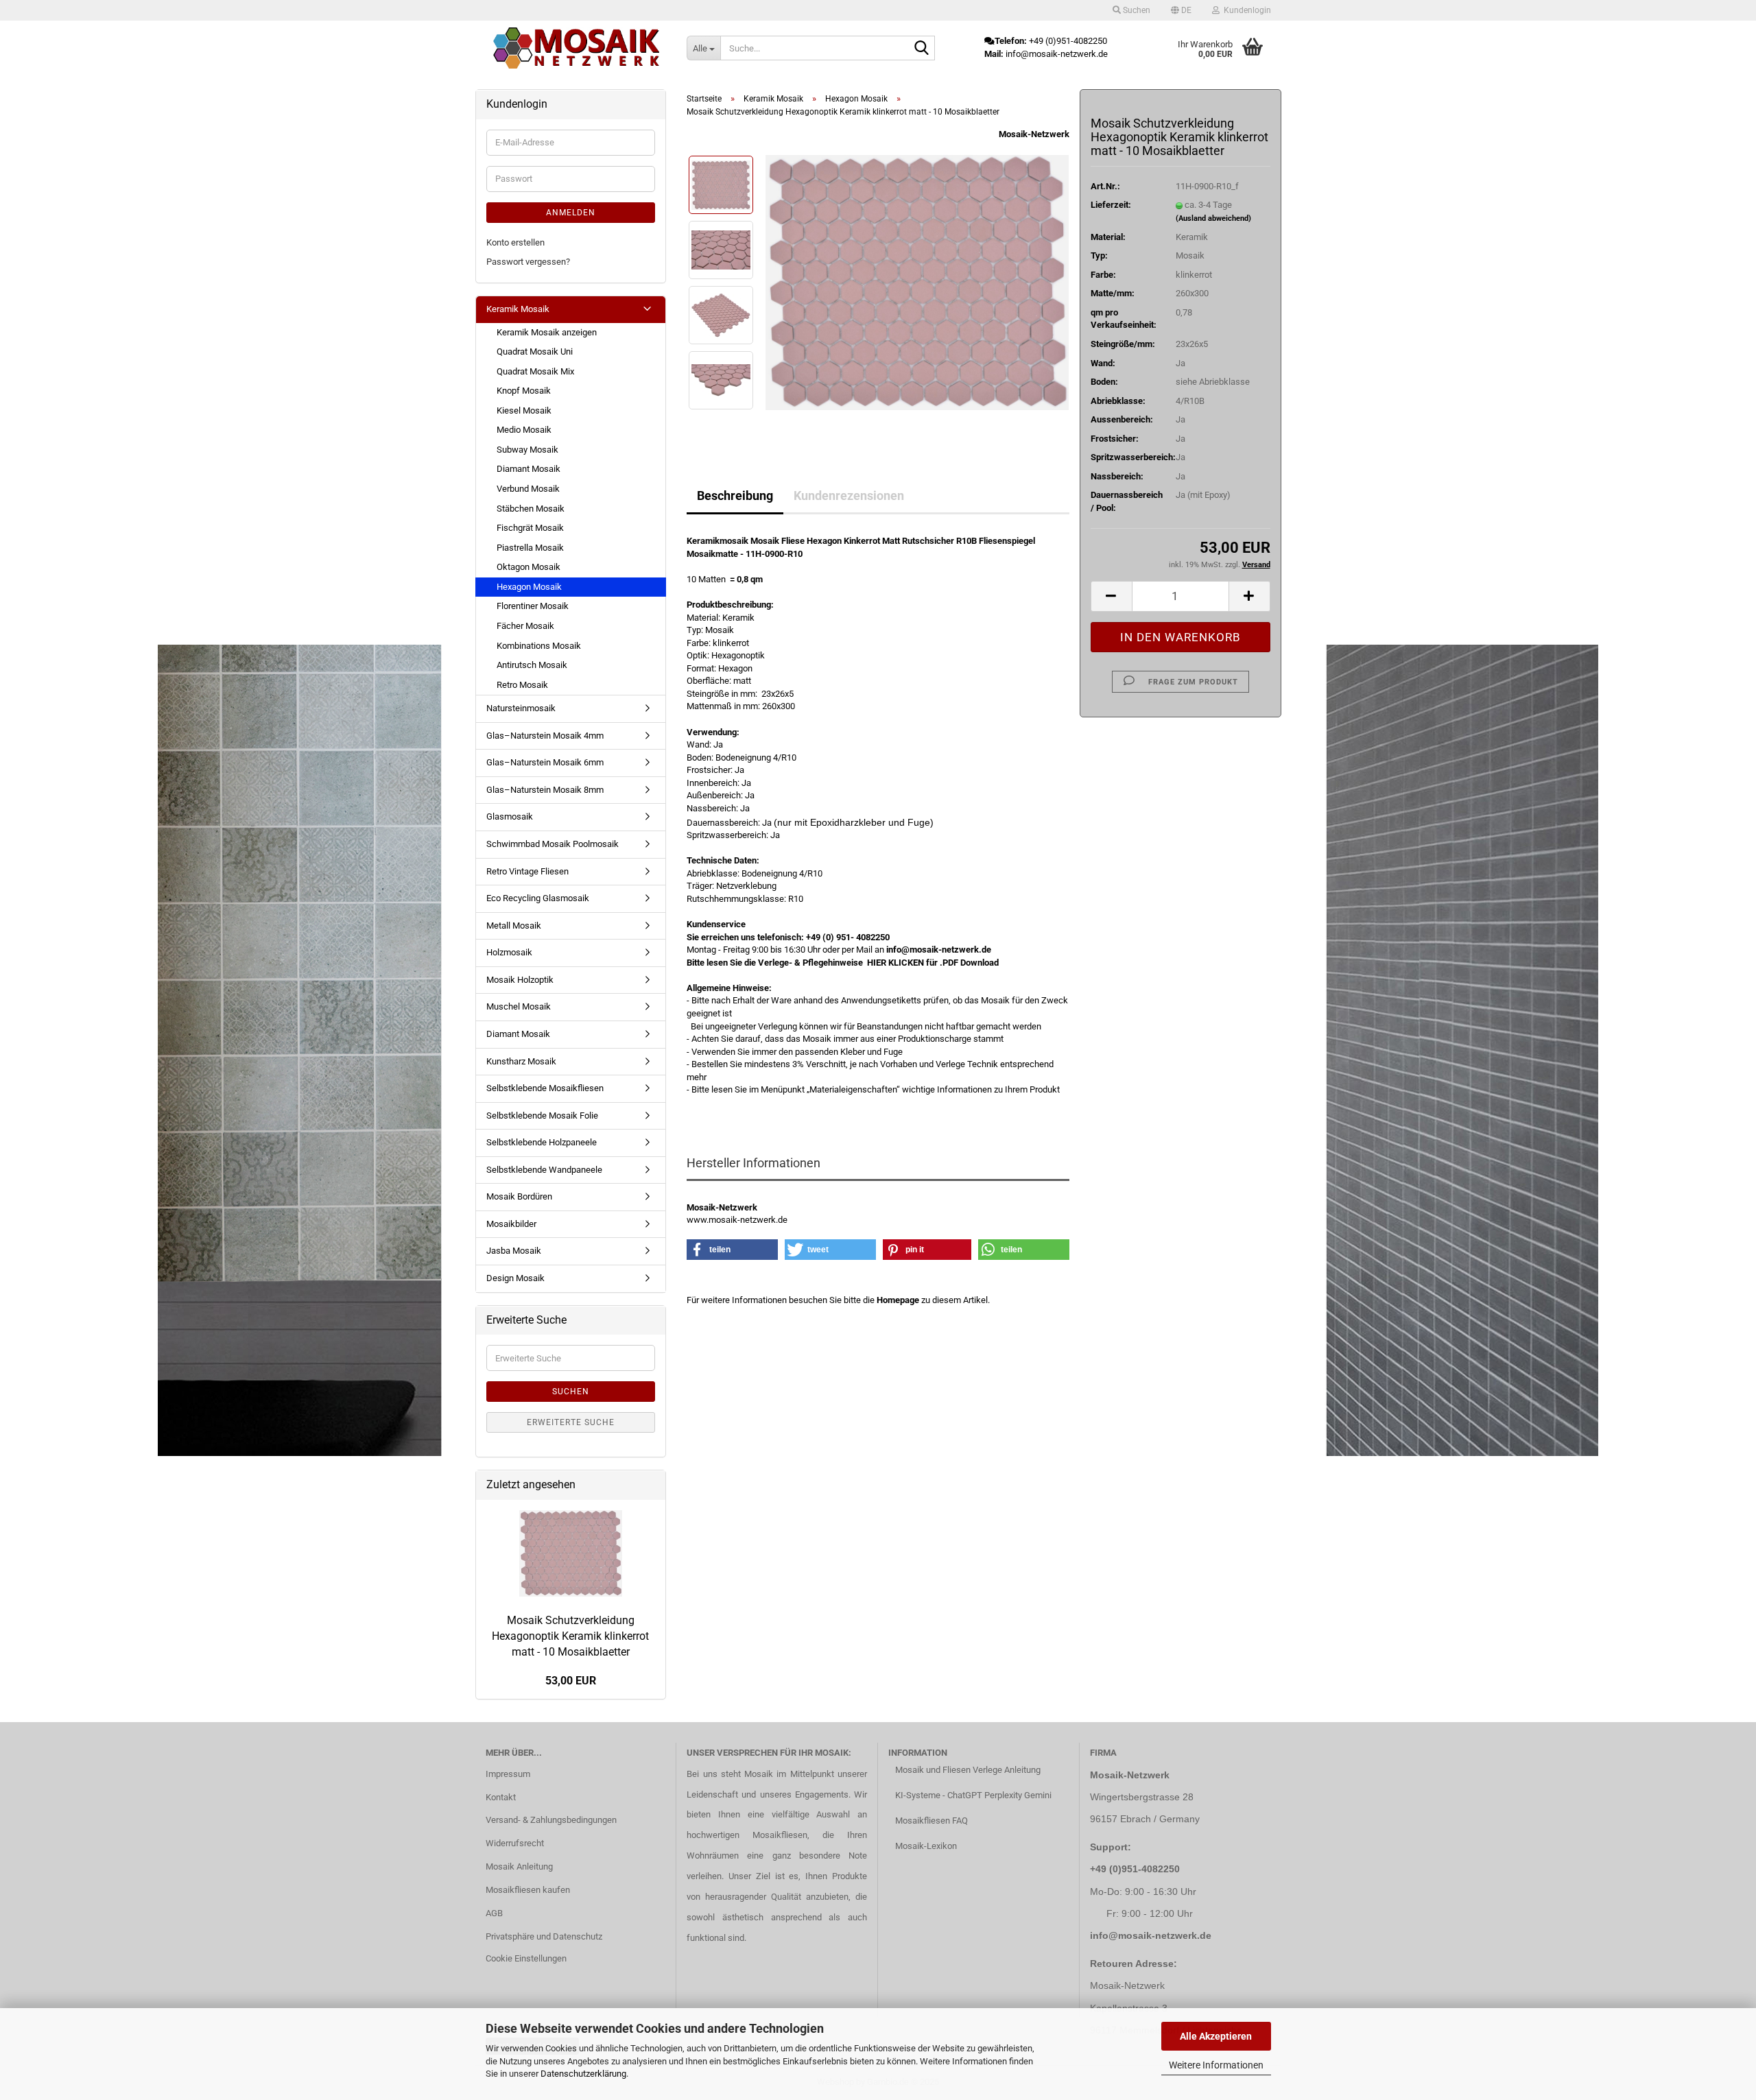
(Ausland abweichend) (1213, 218)
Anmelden (571, 213)
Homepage (898, 1300)
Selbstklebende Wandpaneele (544, 1170)
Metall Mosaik (514, 926)
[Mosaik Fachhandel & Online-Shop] (576, 48)
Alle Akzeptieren (1216, 2036)
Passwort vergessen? (528, 262)
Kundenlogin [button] (1245, 10)
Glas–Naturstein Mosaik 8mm (545, 790)
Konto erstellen (515, 242)
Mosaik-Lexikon (926, 1846)
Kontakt (501, 1797)
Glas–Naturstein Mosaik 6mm (545, 762)
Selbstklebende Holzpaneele (542, 1142)
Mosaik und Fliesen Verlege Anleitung (968, 1770)
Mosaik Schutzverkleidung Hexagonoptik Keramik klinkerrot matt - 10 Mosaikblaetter (570, 1636)
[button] (1181, 10)
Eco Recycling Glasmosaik (538, 898)
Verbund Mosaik (528, 489)
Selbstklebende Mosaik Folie (542, 1115)
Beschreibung (735, 496)
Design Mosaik (515, 1278)
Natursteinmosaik (521, 708)
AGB (494, 1913)
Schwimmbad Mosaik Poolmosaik (553, 844)
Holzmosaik (509, 952)
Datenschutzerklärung (583, 2074)
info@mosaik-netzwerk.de (1151, 1935)
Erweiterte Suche (571, 1422)
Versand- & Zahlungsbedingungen (551, 1820)
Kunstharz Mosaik (521, 1061)
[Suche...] (922, 49)
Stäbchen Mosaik (531, 509)
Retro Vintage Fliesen (527, 871)
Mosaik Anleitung (519, 1866)
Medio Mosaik (524, 430)
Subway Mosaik (527, 450)
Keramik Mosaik (518, 309)
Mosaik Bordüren (519, 1196)
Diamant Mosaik (529, 469)
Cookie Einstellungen (526, 1958)
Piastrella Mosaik (530, 548)
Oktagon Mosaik (529, 567)
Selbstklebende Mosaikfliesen (545, 1088)
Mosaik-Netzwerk (1034, 134)
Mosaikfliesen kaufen (528, 1890)
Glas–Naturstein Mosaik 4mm (545, 736)
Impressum (508, 1774)
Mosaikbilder (511, 1224)
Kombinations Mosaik (539, 646)
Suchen (571, 1392)
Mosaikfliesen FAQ (932, 1821)
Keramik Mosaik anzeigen (547, 332)
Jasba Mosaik (514, 1251)
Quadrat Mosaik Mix (535, 371)
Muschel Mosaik (519, 1006)
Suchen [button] (1136, 10)
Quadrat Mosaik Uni (535, 351)
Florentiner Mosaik (533, 606)
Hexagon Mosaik (529, 587)
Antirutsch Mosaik (532, 665)
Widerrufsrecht (515, 1843)
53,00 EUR (571, 1681)
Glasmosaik (510, 816)
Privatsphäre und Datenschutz (544, 1936)
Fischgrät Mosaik (530, 528)
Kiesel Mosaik (524, 410)
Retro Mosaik (522, 685)
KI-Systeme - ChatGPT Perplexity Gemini (973, 1795)
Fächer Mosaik (525, 626)
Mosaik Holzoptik (520, 980)
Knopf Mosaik (524, 391)
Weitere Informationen (1216, 2065)
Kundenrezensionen (849, 496)
